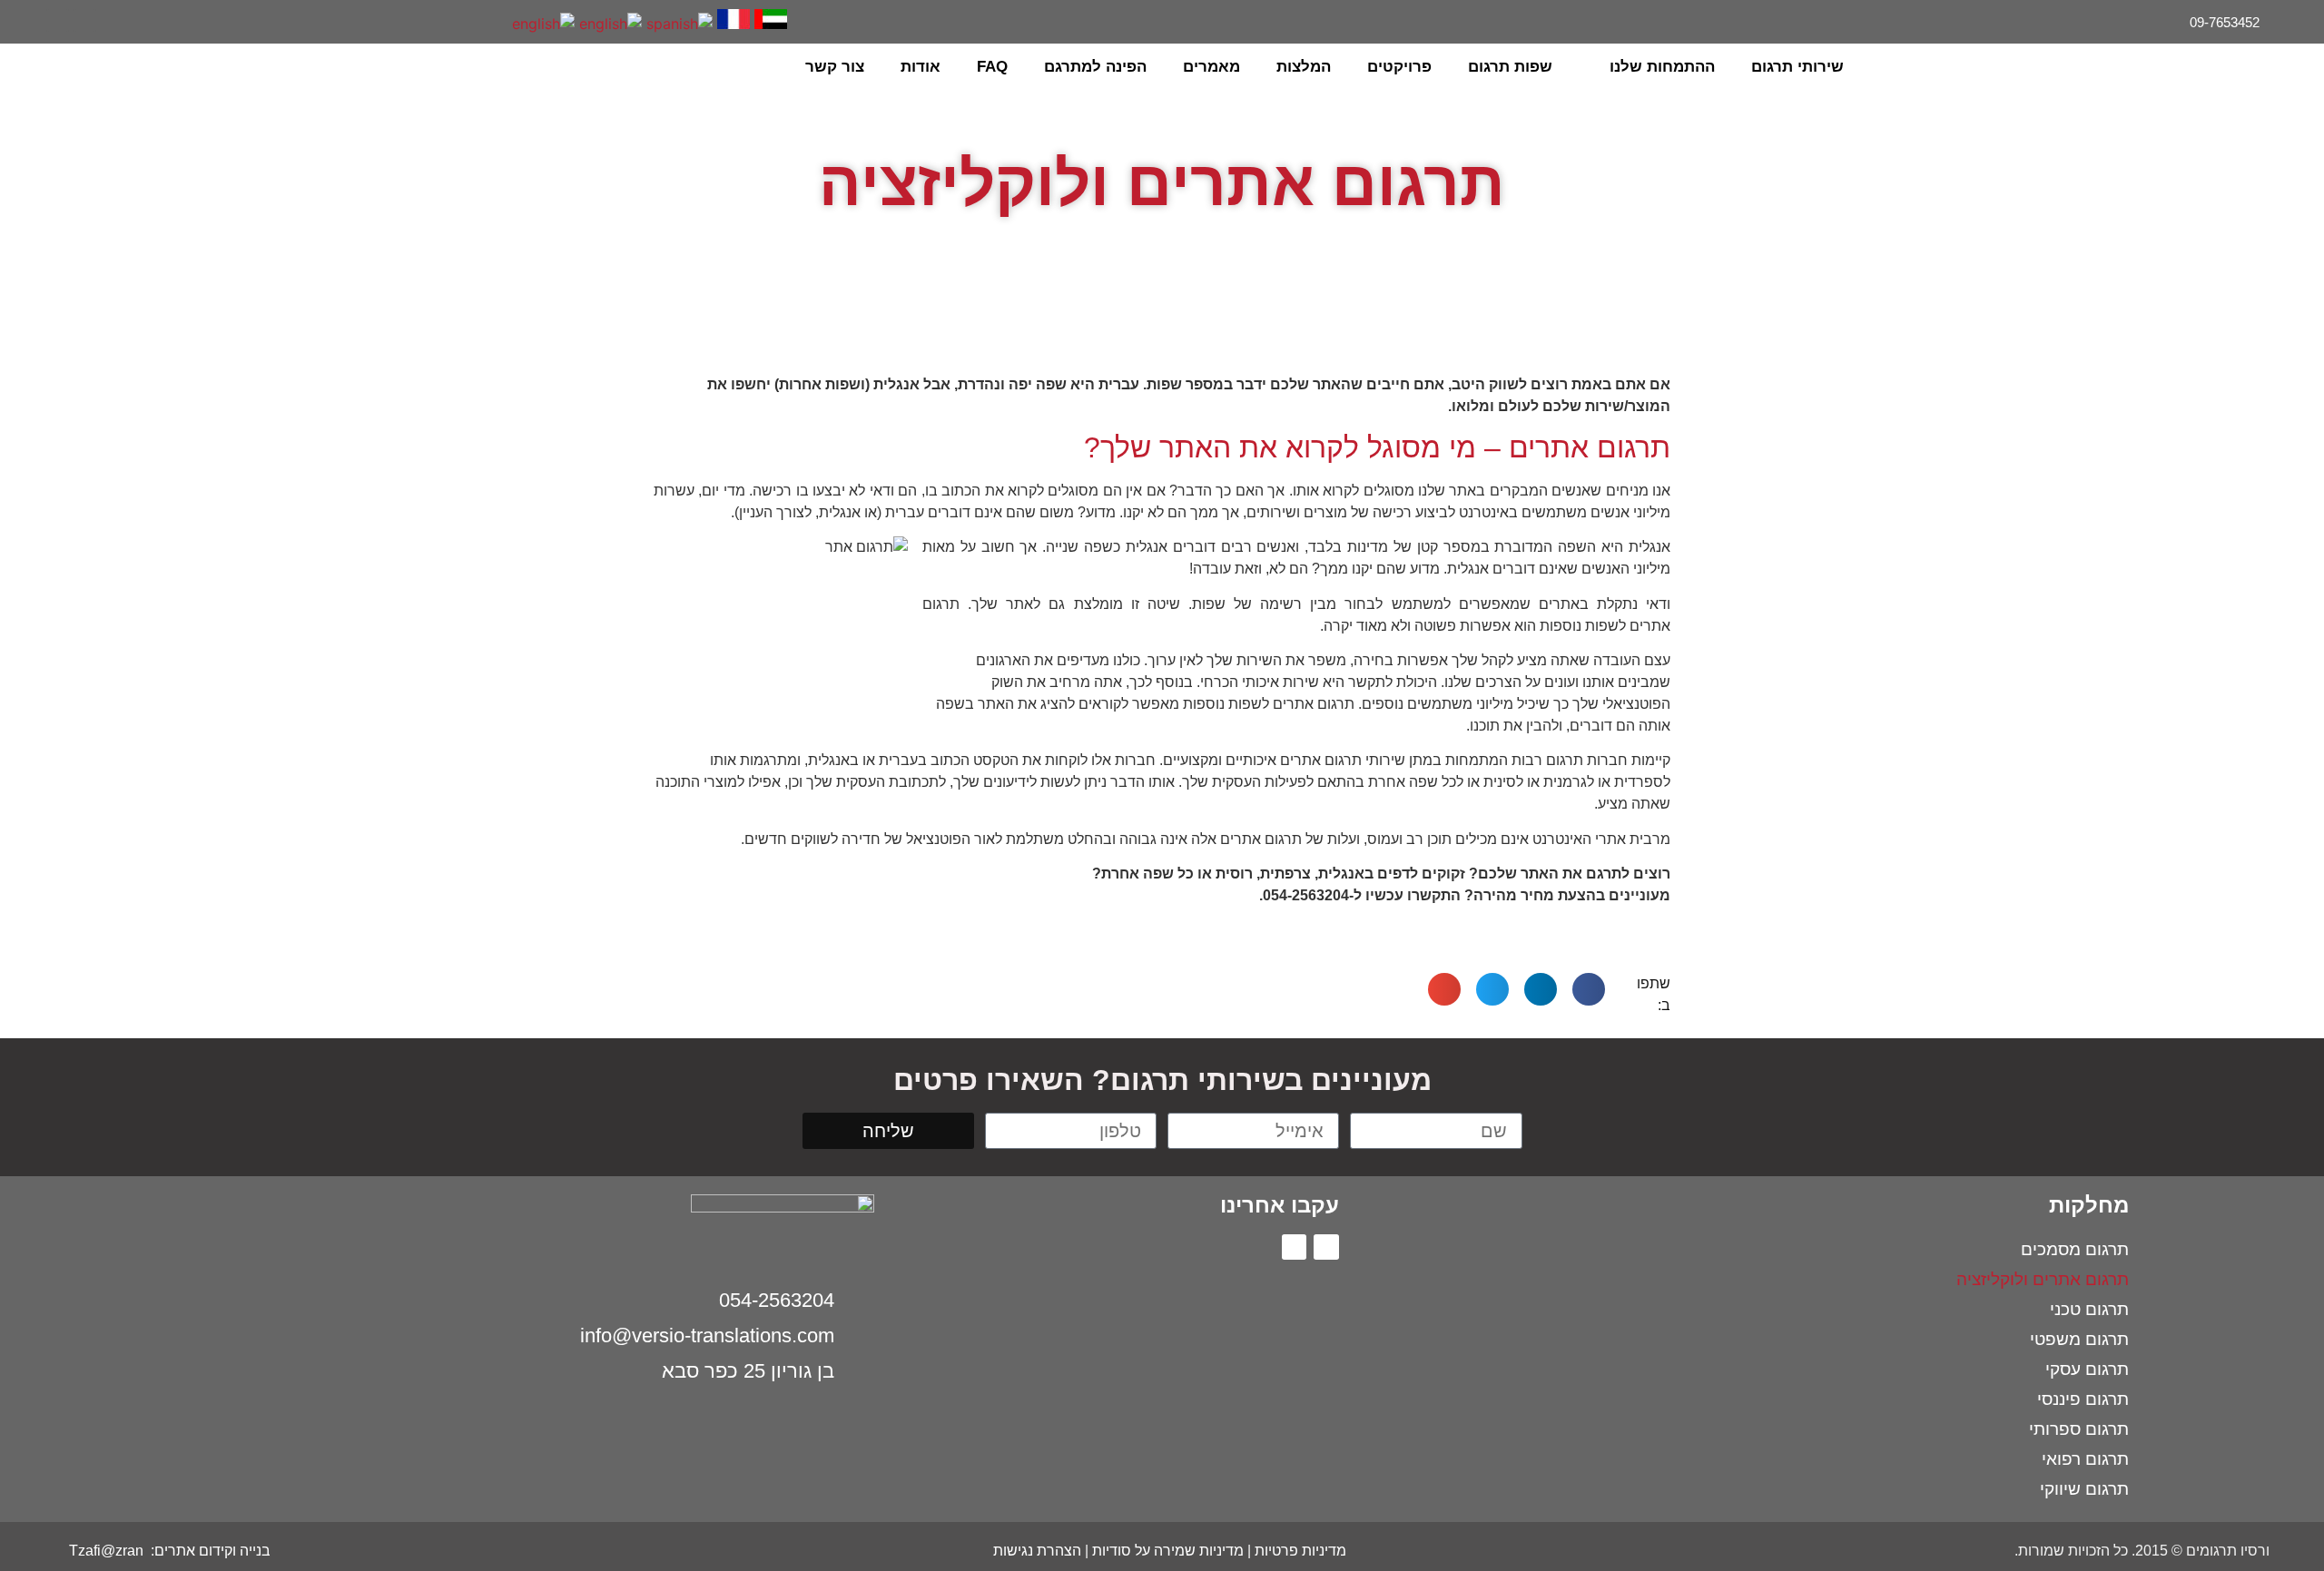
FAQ (992, 67)
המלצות (1304, 67)
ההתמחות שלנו (1662, 67)
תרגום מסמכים (2075, 1249)
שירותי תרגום (1797, 67)
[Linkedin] (58, 20)
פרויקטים (1399, 67)
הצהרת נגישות (1037, 1551)
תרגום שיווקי (2084, 1489)
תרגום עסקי (2087, 1369)
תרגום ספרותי (2079, 1429)
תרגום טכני (2089, 1309)
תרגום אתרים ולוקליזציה (2043, 1279)
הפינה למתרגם (1095, 67)
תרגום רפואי (2085, 1459)
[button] (64, 67)
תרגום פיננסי (2083, 1399)
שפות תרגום (1510, 67)
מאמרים (1211, 67)
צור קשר (835, 67)
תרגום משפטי (2079, 1339)
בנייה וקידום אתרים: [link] (209, 1551)
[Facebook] (85, 20)
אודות (921, 67)
